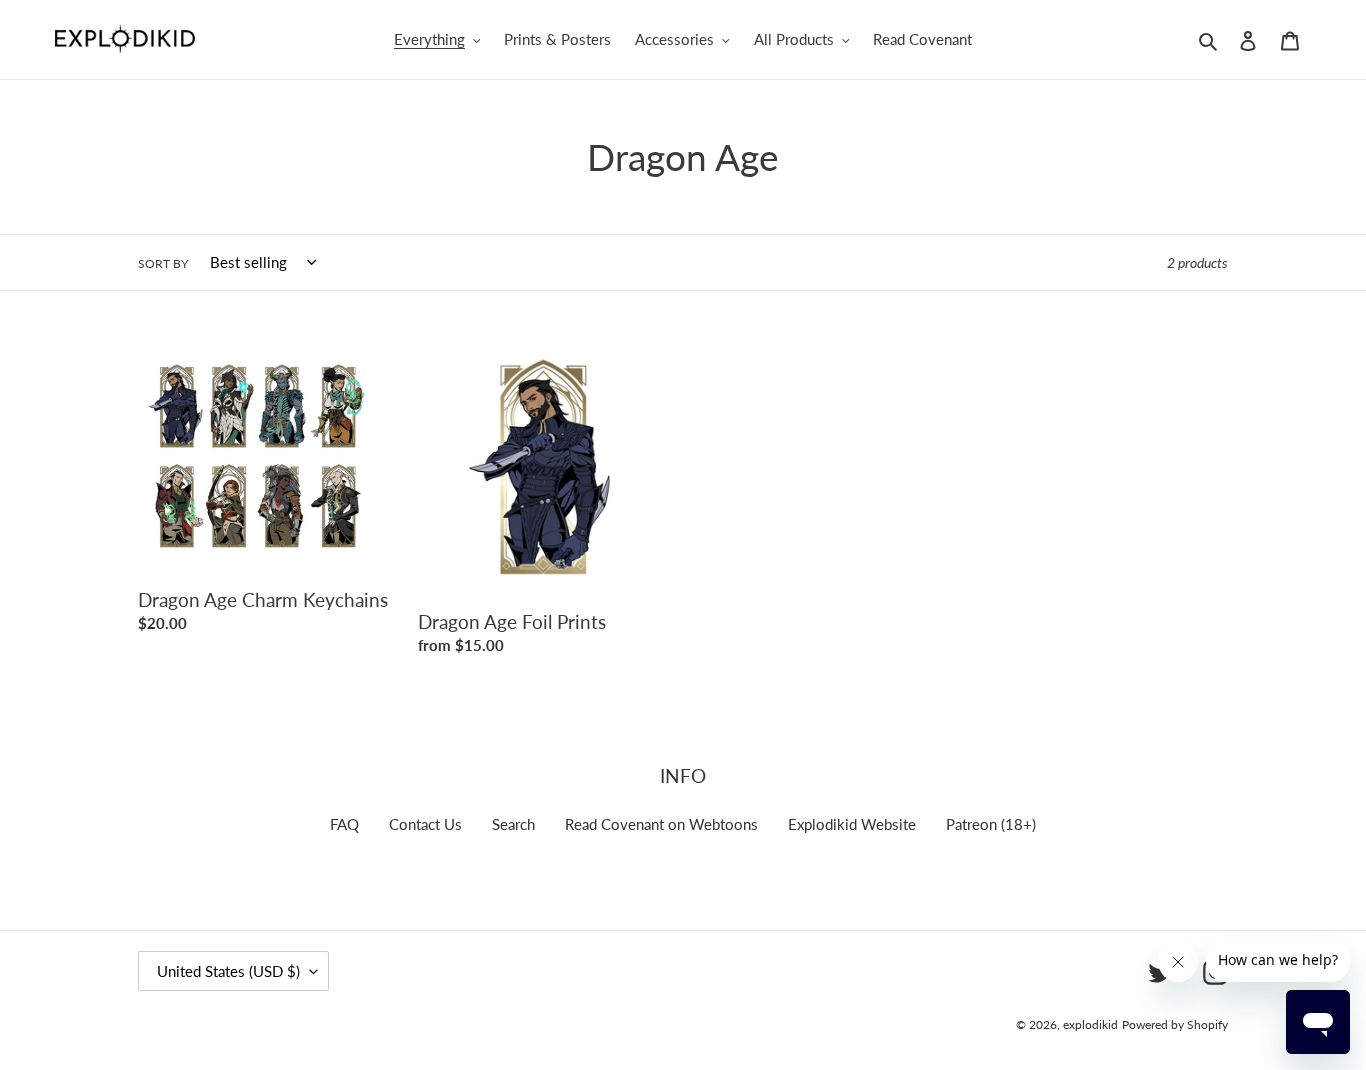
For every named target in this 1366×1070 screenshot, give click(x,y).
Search (513, 824)
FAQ (344, 824)
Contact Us (425, 824)
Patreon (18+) (991, 824)
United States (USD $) (228, 971)
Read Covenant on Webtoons (661, 824)
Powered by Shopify (1175, 1024)
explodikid (1090, 1024)
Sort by (163, 263)
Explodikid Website (852, 824)
